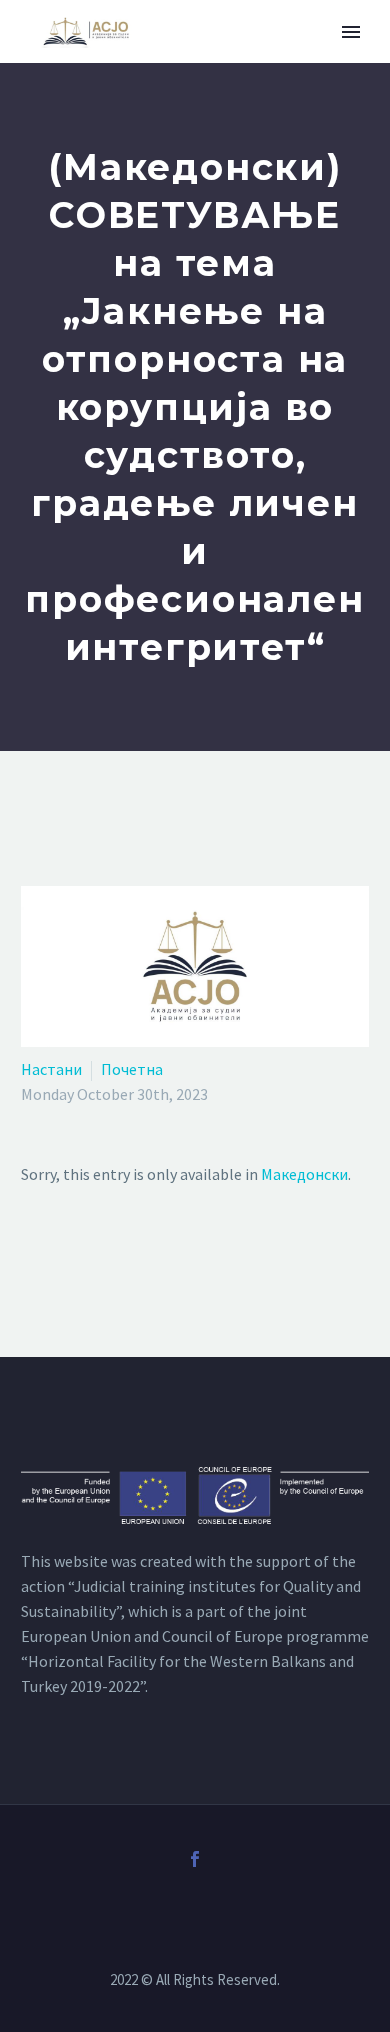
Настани (51, 1069)
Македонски (304, 1174)
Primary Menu (351, 32)
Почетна (132, 1069)
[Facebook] (195, 1859)
